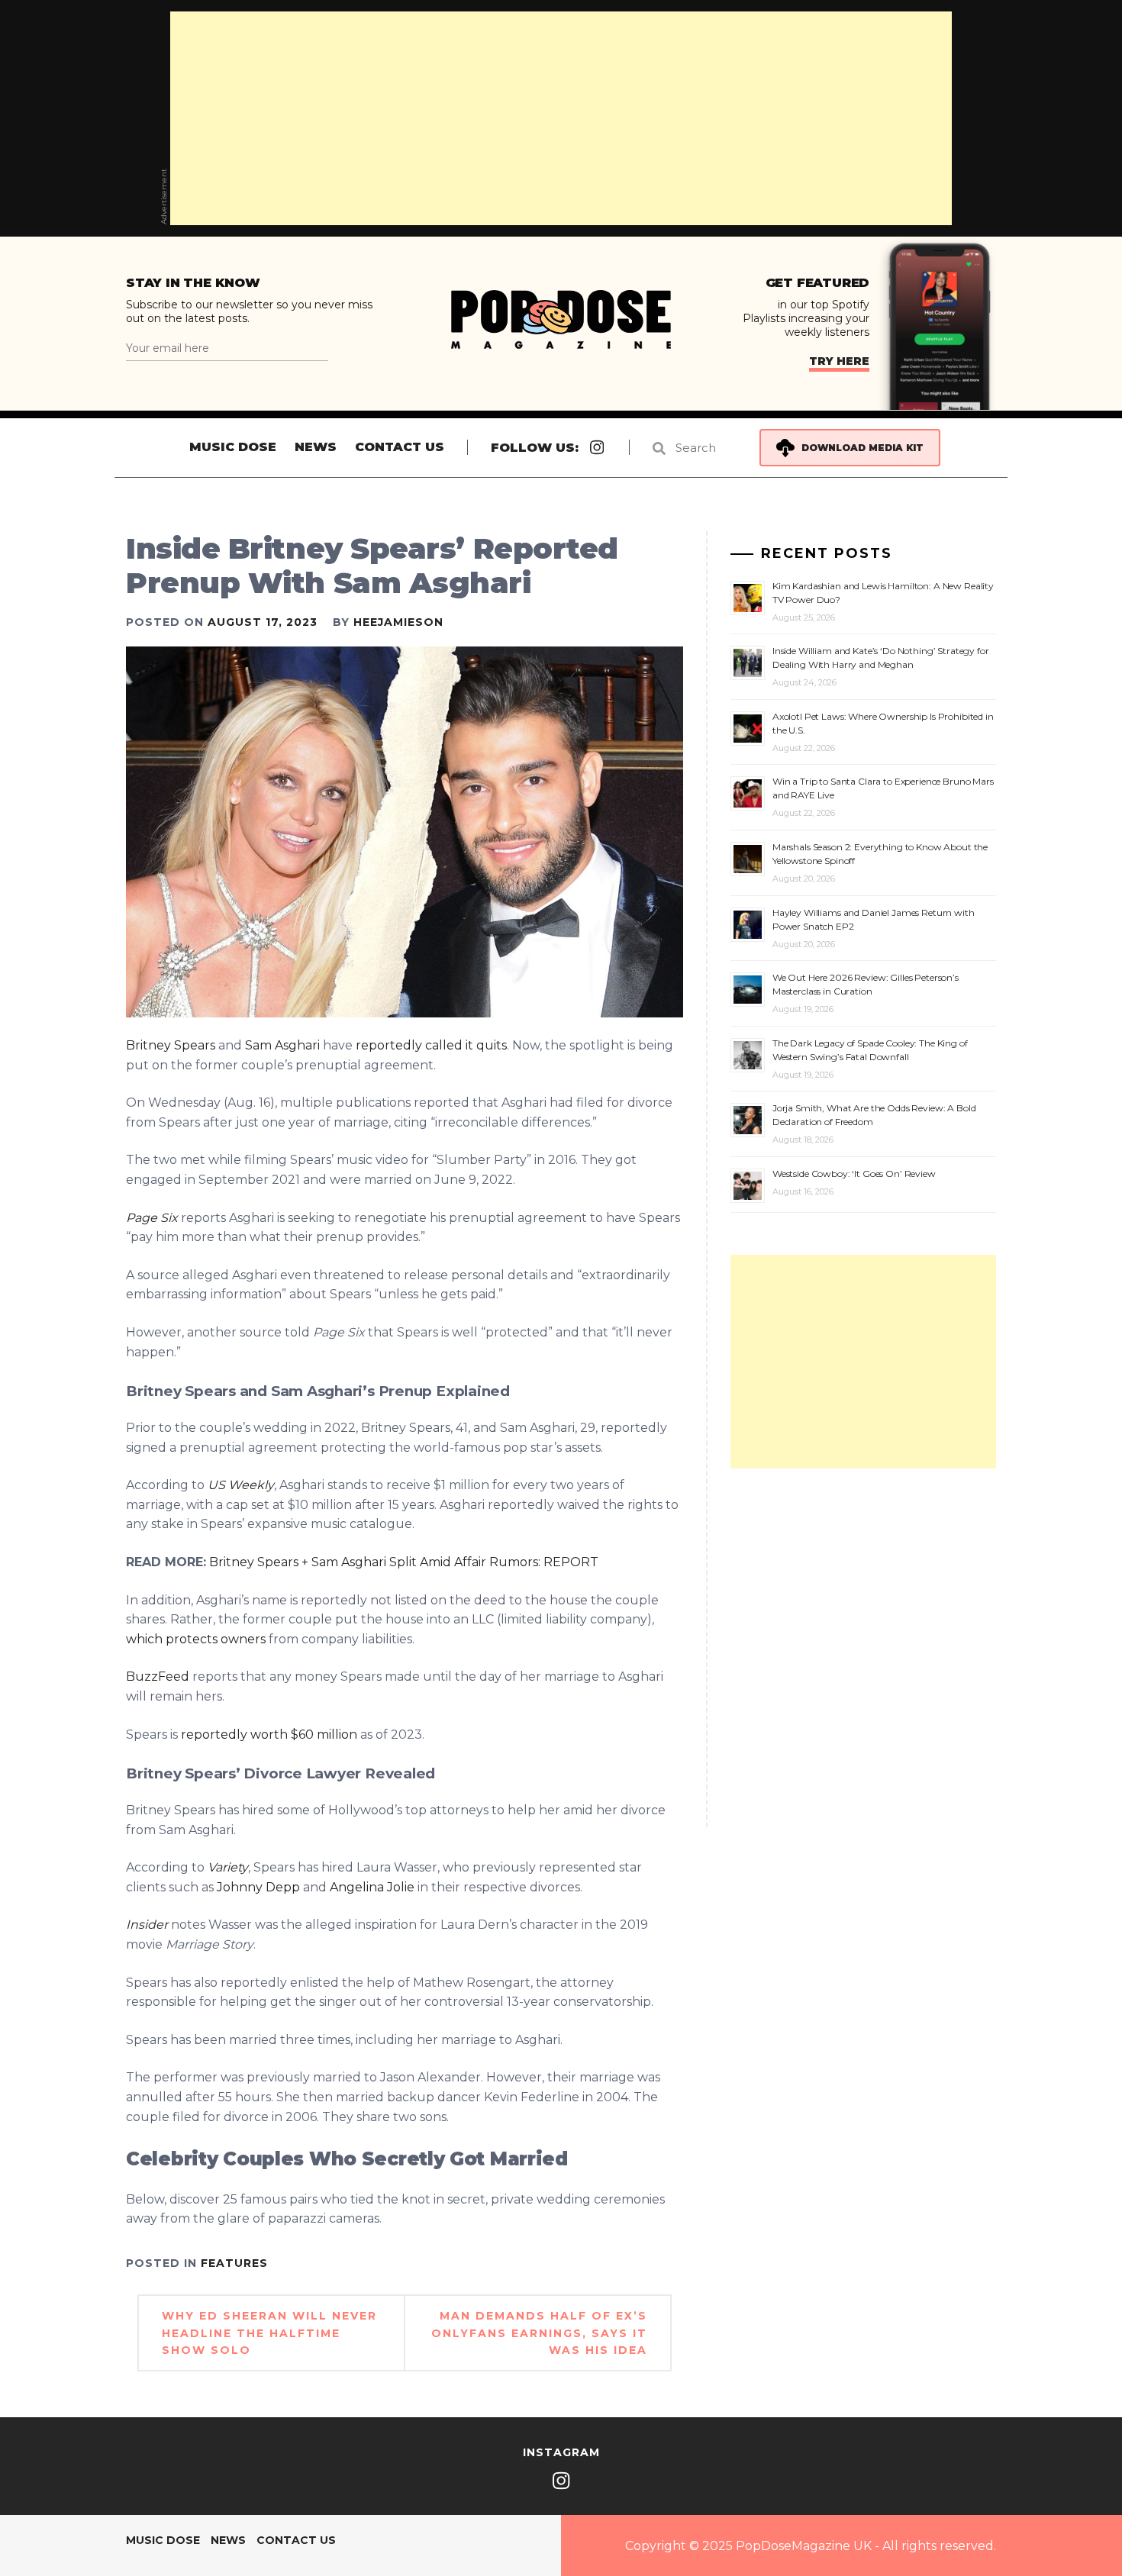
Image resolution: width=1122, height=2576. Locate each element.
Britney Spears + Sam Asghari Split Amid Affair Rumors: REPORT (404, 1562)
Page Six (152, 1218)
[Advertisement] (561, 118)
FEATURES (234, 2263)
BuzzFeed (158, 1676)
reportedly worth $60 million (269, 1735)
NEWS (316, 447)
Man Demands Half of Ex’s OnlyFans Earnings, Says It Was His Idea (539, 2333)
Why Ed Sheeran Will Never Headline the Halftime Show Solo (269, 2333)
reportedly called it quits (430, 1045)
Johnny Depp (258, 1887)
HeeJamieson (398, 622)
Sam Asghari (282, 1045)
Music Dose (233, 447)
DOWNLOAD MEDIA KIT (862, 448)
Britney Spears (171, 1045)
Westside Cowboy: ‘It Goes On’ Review (854, 1174)
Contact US (400, 447)
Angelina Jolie (372, 1887)
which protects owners (196, 1639)
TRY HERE (839, 361)
